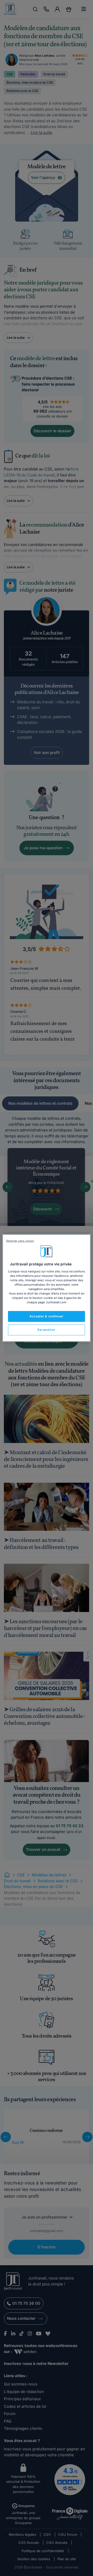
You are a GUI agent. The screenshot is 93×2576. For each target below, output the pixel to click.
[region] (47, 1288)
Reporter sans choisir (20, 1241)
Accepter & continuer (46, 1316)
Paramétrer (47, 1330)
